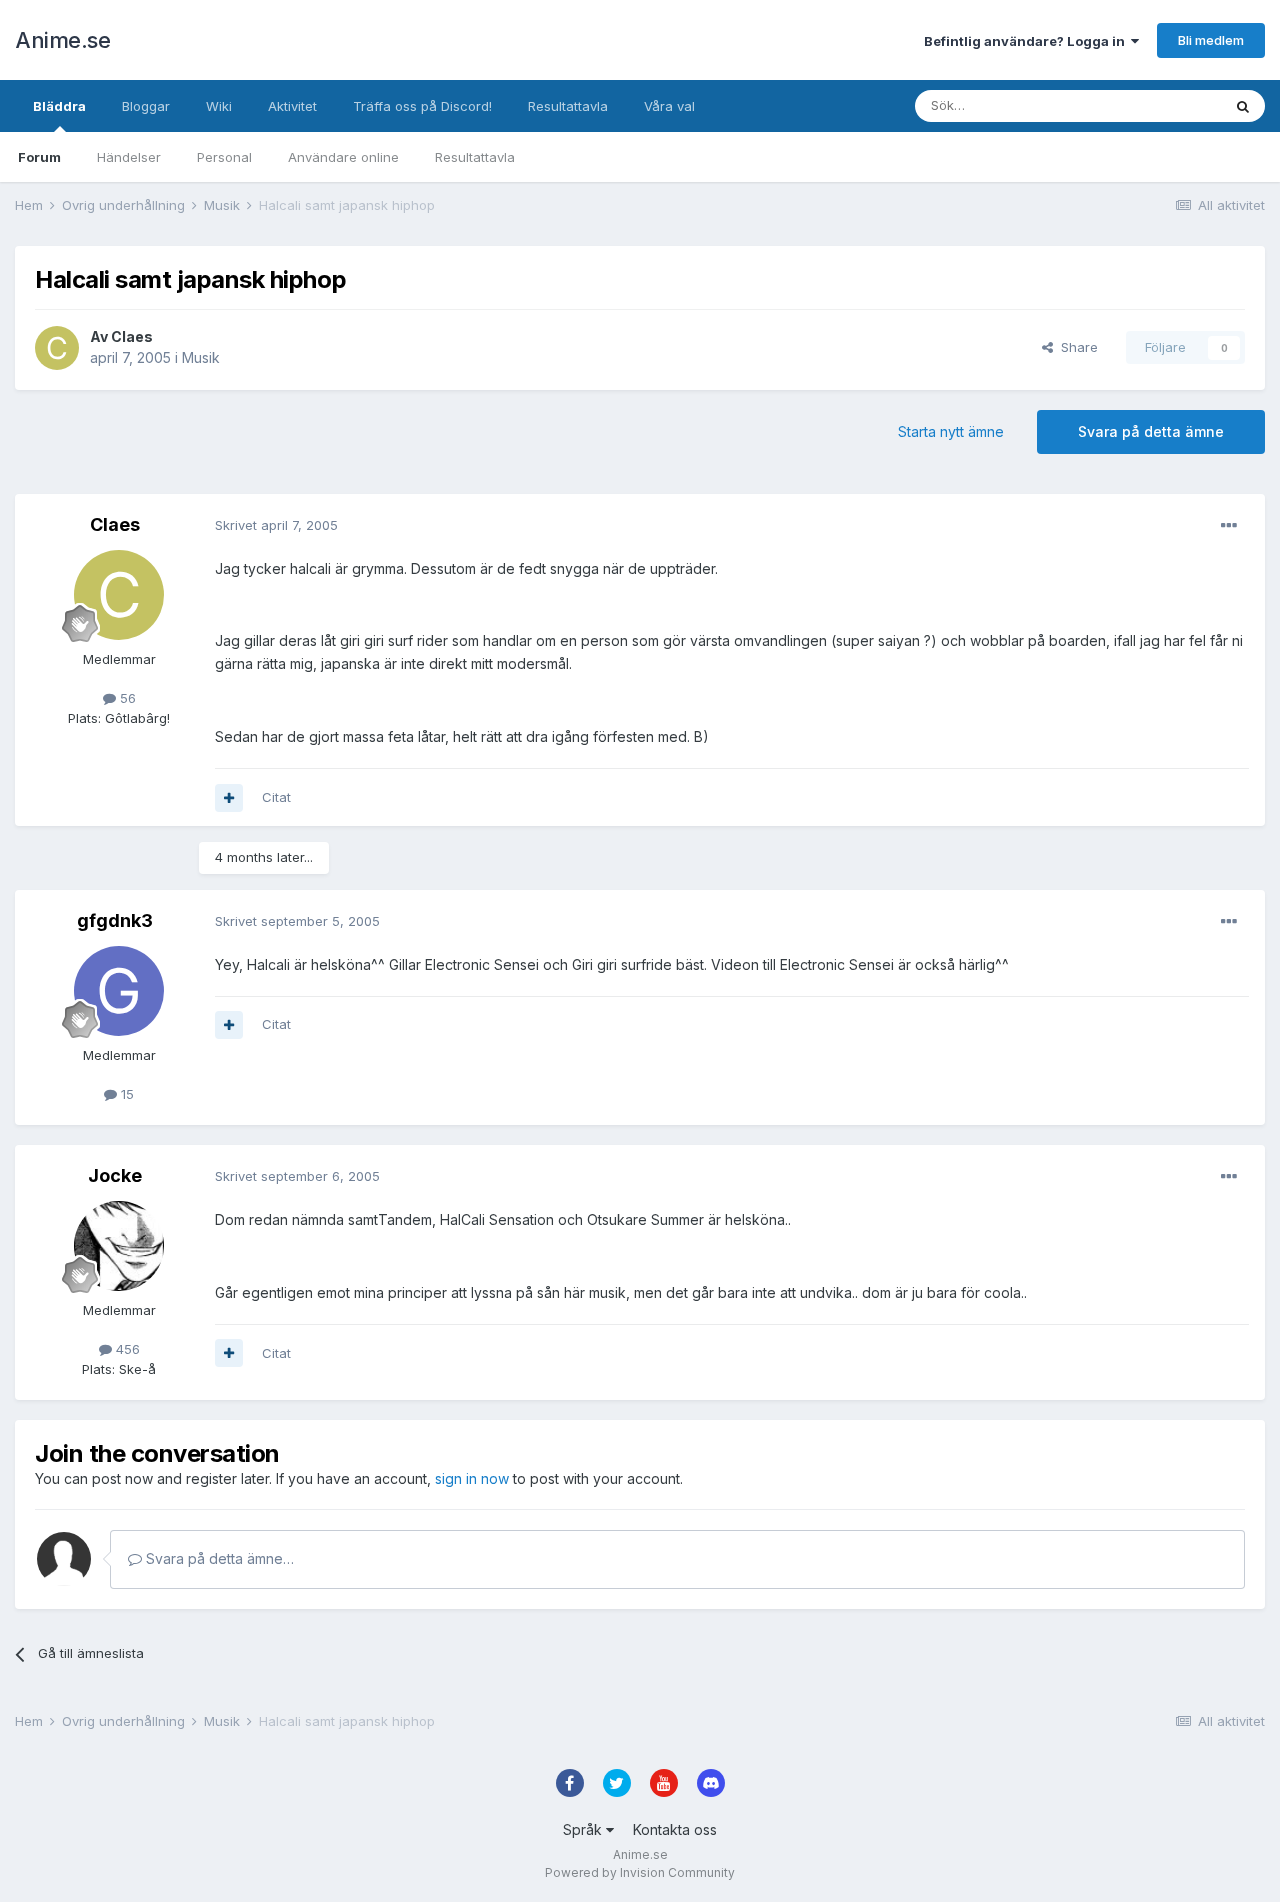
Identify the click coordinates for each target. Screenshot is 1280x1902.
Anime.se (62, 40)
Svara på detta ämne (1151, 431)
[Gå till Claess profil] (57, 348)
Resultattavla (475, 157)
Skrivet (276, 525)
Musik (201, 357)
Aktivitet (292, 106)
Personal (224, 157)
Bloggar (146, 106)
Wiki (219, 106)
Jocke (115, 1175)
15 (125, 1094)
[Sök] (1243, 106)
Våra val (669, 106)
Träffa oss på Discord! (422, 106)
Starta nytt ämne (951, 431)
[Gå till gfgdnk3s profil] (119, 991)
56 (126, 698)
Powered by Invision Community (640, 1872)
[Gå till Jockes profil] (119, 1246)
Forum (39, 157)
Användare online (343, 157)
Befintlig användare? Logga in (1027, 41)
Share (1075, 347)
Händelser (129, 157)
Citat (276, 797)
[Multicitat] (229, 798)
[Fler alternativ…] (1229, 526)
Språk (584, 1829)
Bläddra (59, 106)
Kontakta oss (675, 1829)
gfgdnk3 (115, 920)
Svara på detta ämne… (218, 1558)
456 (126, 1349)
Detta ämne (1160, 105)
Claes (132, 336)
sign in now (472, 1478)
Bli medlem (1211, 40)
